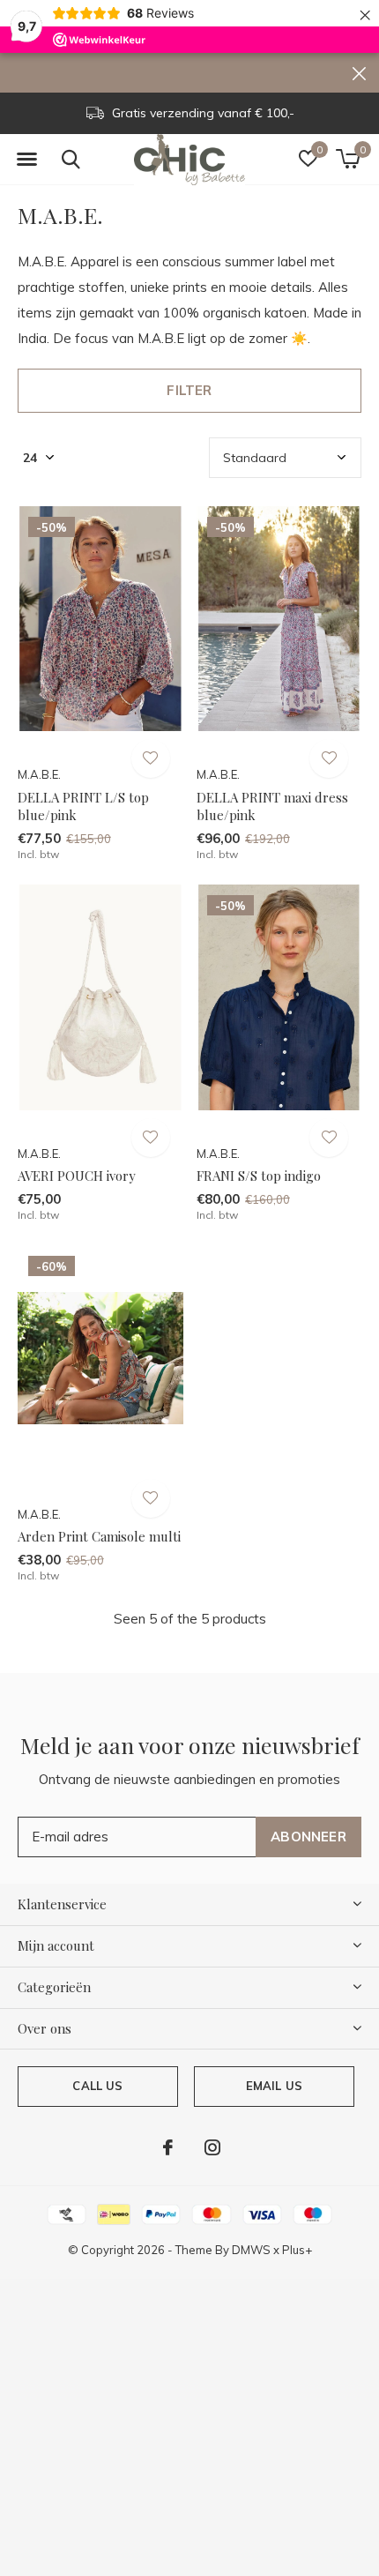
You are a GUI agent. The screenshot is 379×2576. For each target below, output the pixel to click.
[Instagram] (212, 2147)
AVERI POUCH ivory (77, 1176)
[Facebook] (168, 2147)
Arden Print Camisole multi (99, 1536)
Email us (274, 2086)
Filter (189, 390)
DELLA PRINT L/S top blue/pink (83, 806)
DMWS (251, 2250)
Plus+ (297, 2250)
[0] (348, 159)
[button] (26, 160)
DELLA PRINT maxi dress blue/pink (272, 806)
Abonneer (308, 1837)
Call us (97, 2086)
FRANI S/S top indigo (259, 1176)
